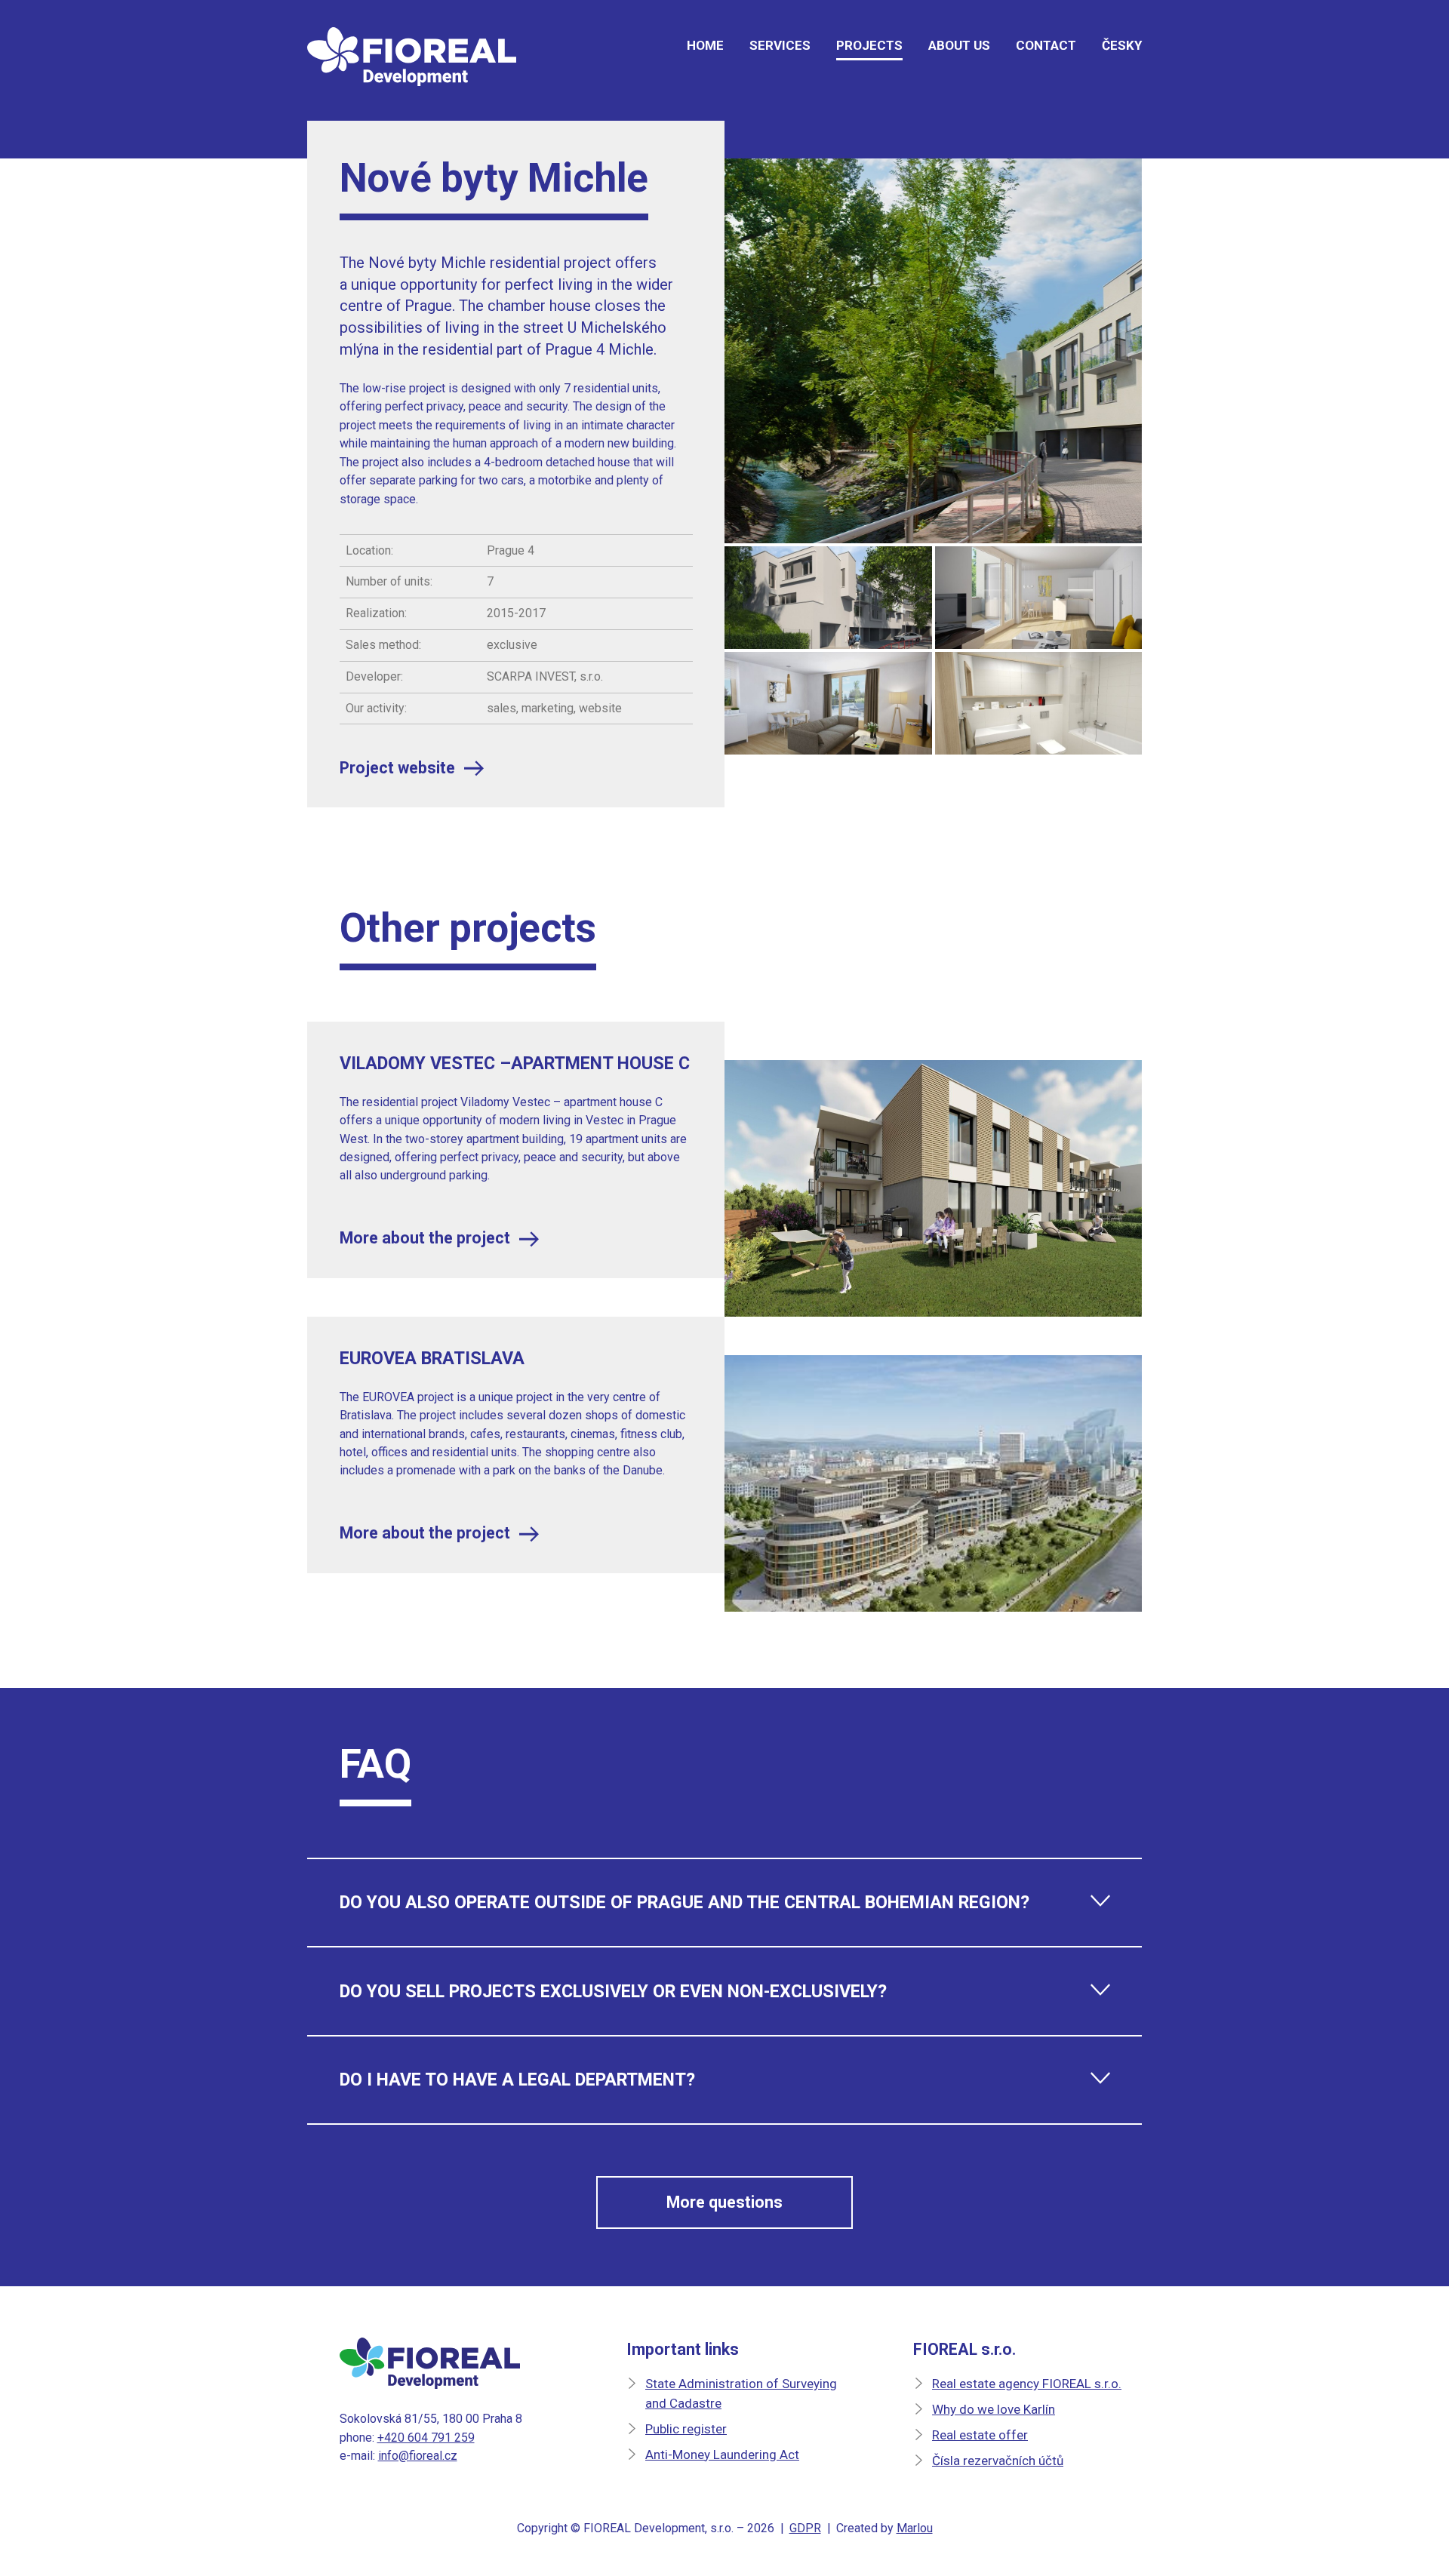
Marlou (915, 2528)
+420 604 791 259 (426, 2438)
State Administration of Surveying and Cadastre (741, 2393)
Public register (686, 2429)
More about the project (425, 1238)
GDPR (805, 2528)
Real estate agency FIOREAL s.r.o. (1027, 2384)
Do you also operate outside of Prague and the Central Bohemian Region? (685, 1902)
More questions (724, 2202)
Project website (397, 768)
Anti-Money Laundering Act (722, 2455)
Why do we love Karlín (994, 2409)
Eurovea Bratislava (432, 1358)
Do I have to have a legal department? (517, 2080)
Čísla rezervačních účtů (998, 2461)
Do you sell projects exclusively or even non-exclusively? (613, 1991)
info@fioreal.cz (418, 2456)
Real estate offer (980, 2435)
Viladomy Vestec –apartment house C (515, 1063)
